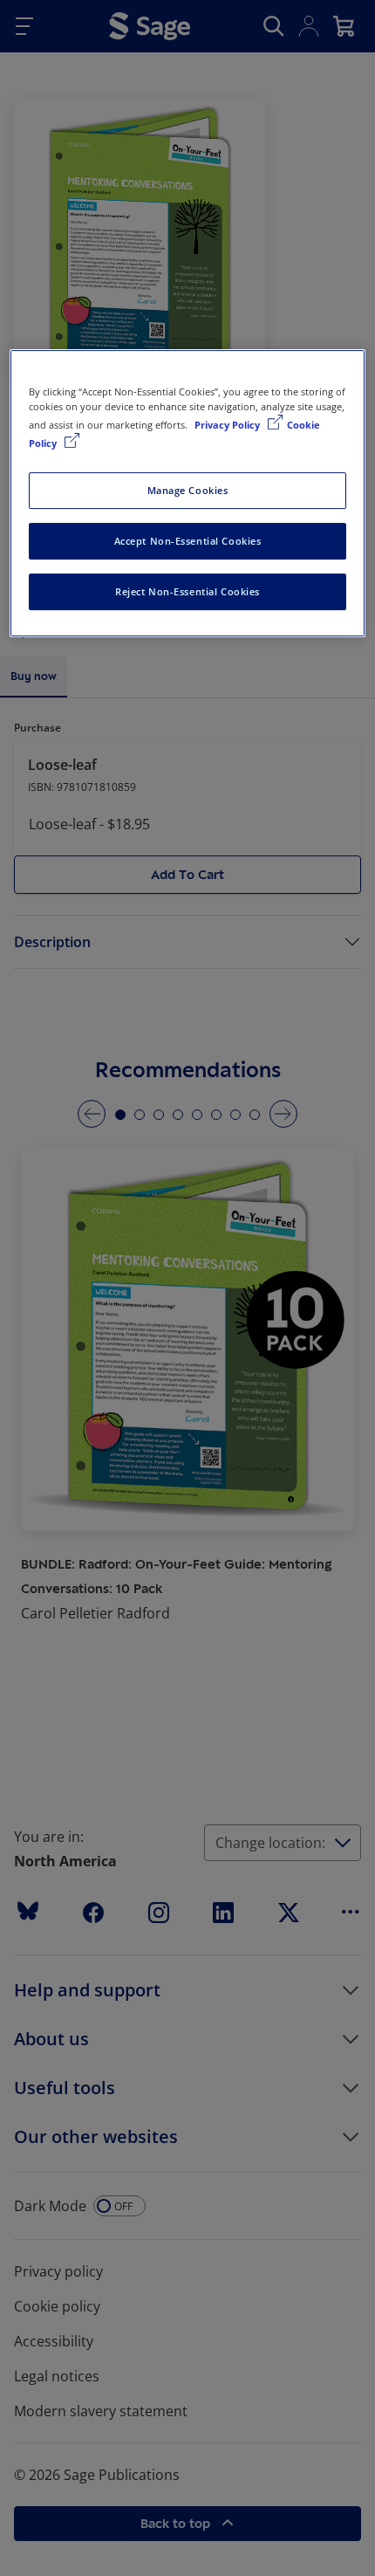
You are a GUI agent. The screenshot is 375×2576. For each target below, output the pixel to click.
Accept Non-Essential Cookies (188, 541)
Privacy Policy (228, 425)
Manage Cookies (188, 490)
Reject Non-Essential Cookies (187, 591)
